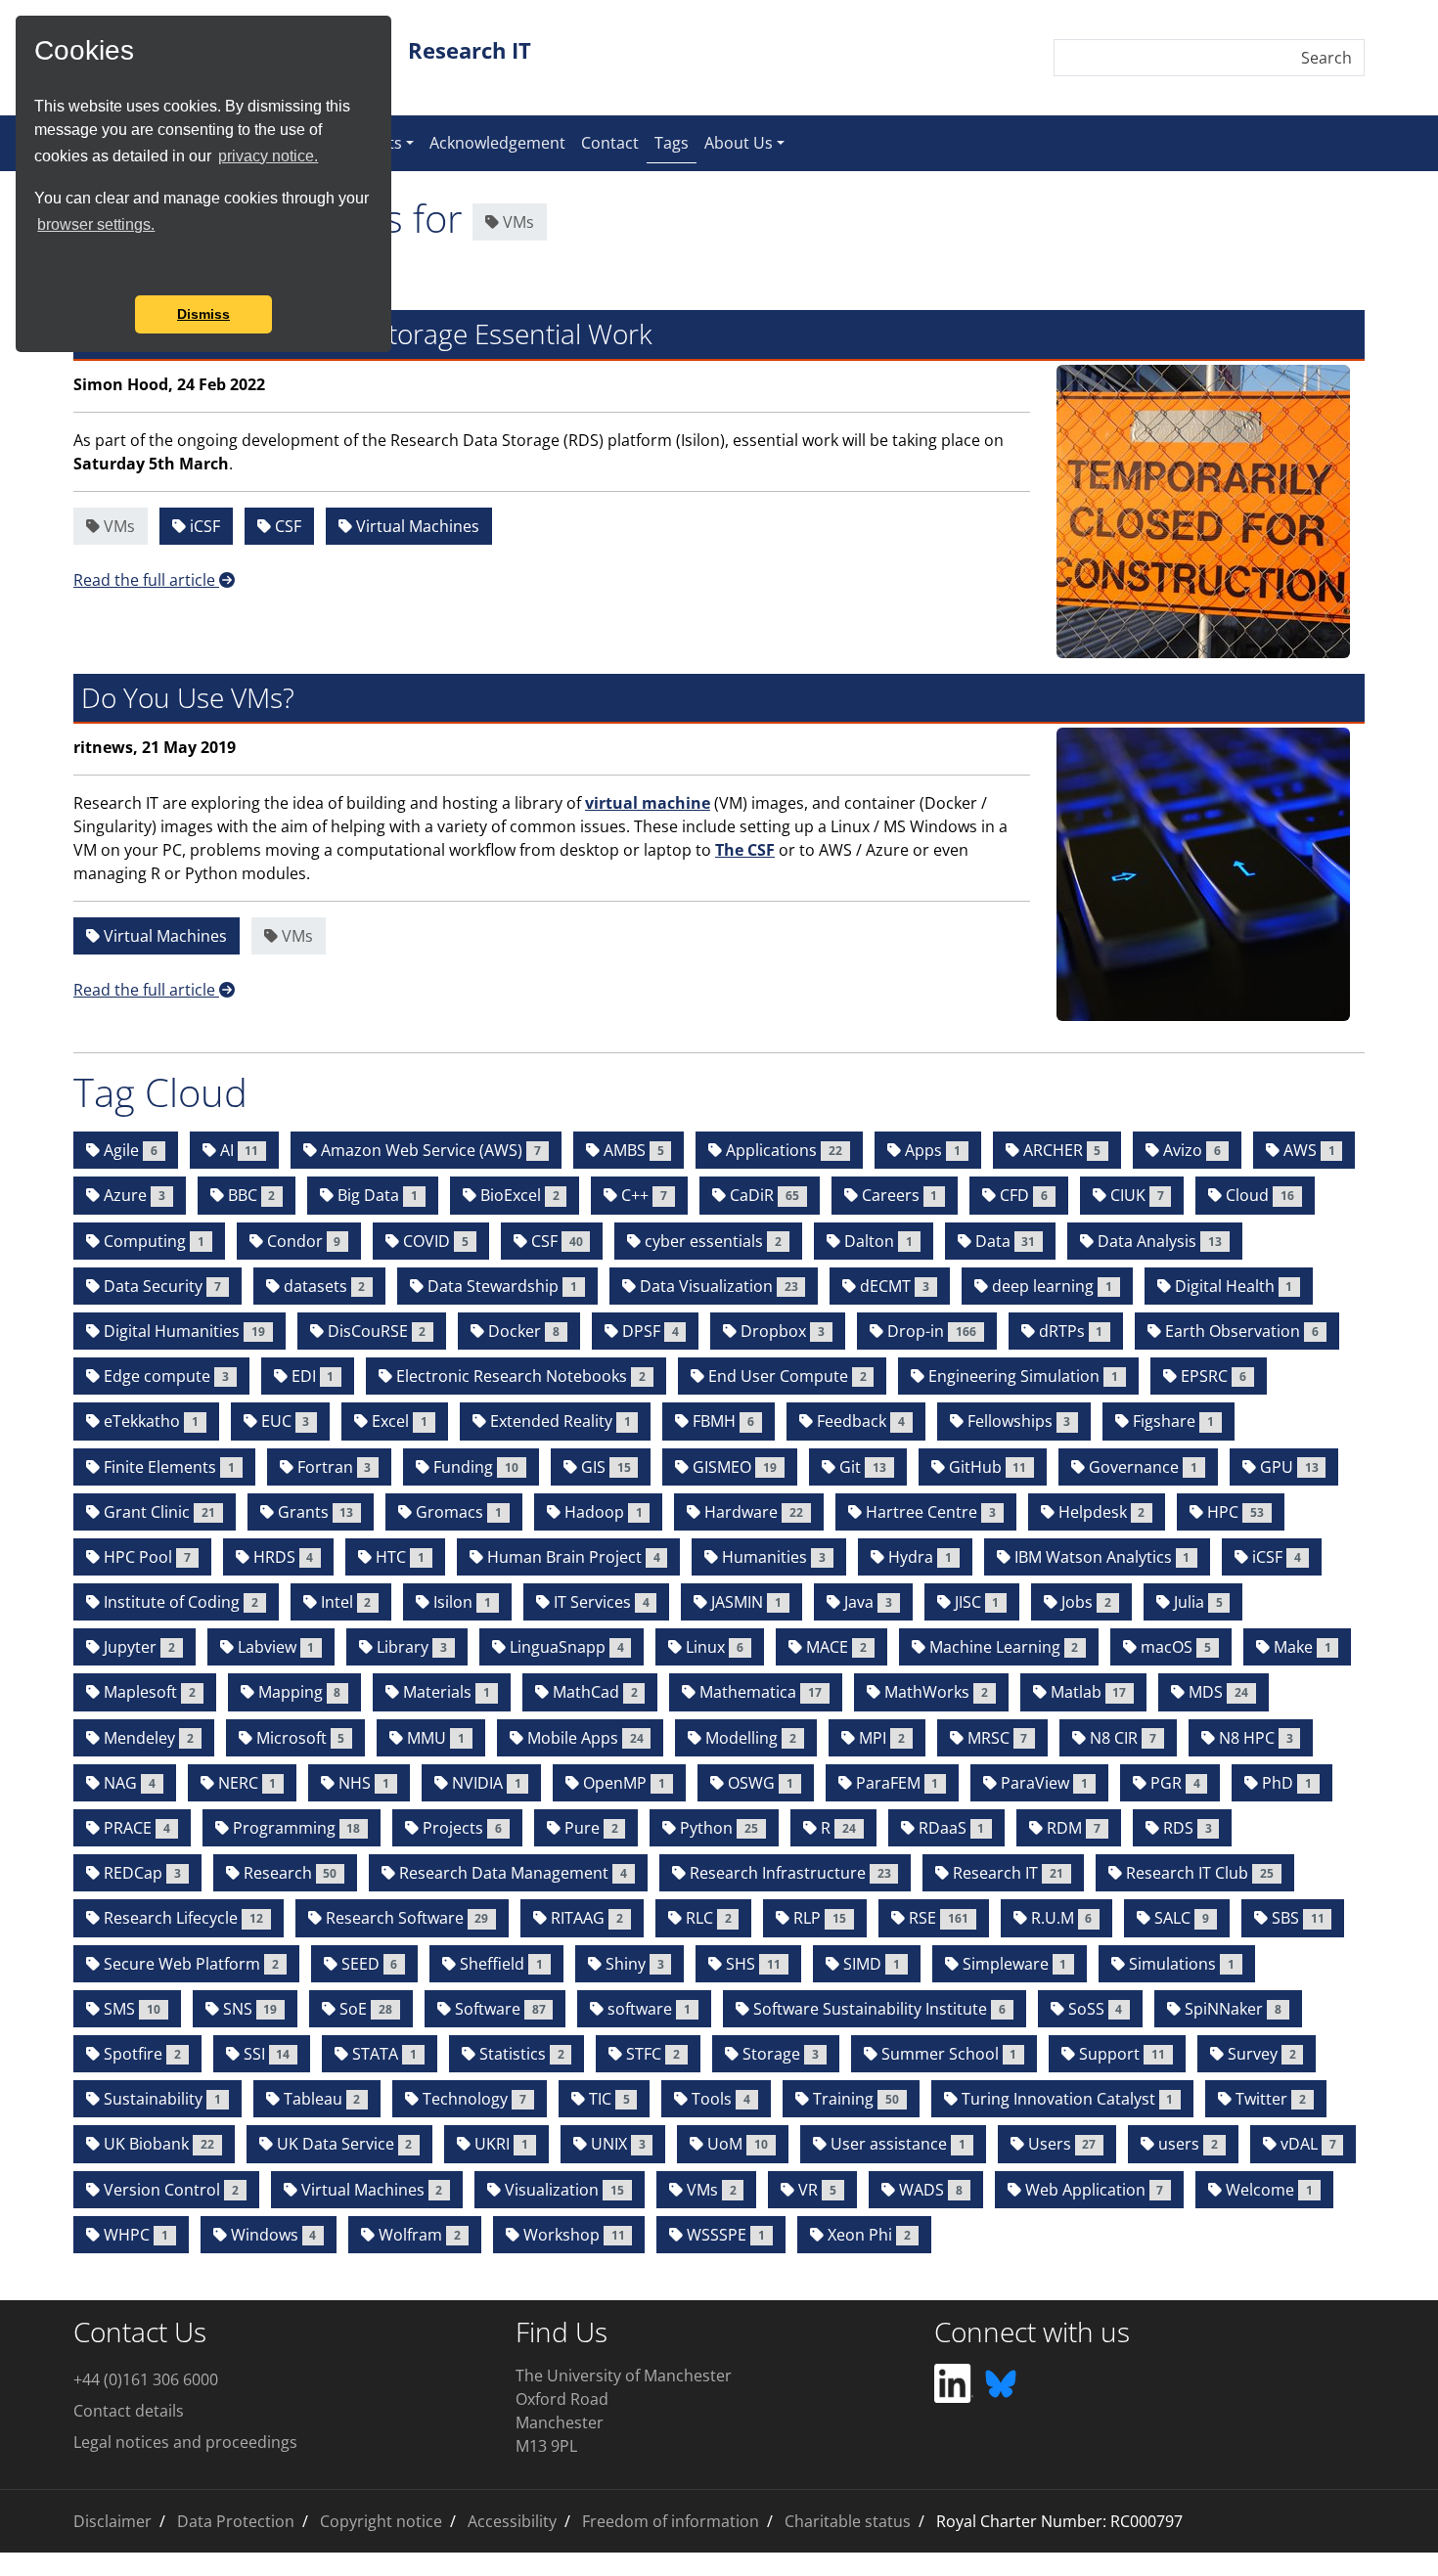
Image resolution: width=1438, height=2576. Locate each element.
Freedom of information (671, 2521)
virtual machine (648, 803)
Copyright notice (381, 2521)
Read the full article (146, 580)
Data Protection (236, 2521)
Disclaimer (112, 2521)
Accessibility (512, 2521)
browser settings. (96, 224)
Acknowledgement (497, 143)
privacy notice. (268, 156)
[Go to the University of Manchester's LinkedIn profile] (954, 2382)
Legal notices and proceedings (185, 2442)
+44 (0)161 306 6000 (146, 2379)
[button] (37, 269)
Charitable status (848, 2521)
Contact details (129, 2411)
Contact (610, 143)
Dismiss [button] (203, 314)
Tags (675, 142)
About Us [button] (739, 143)
